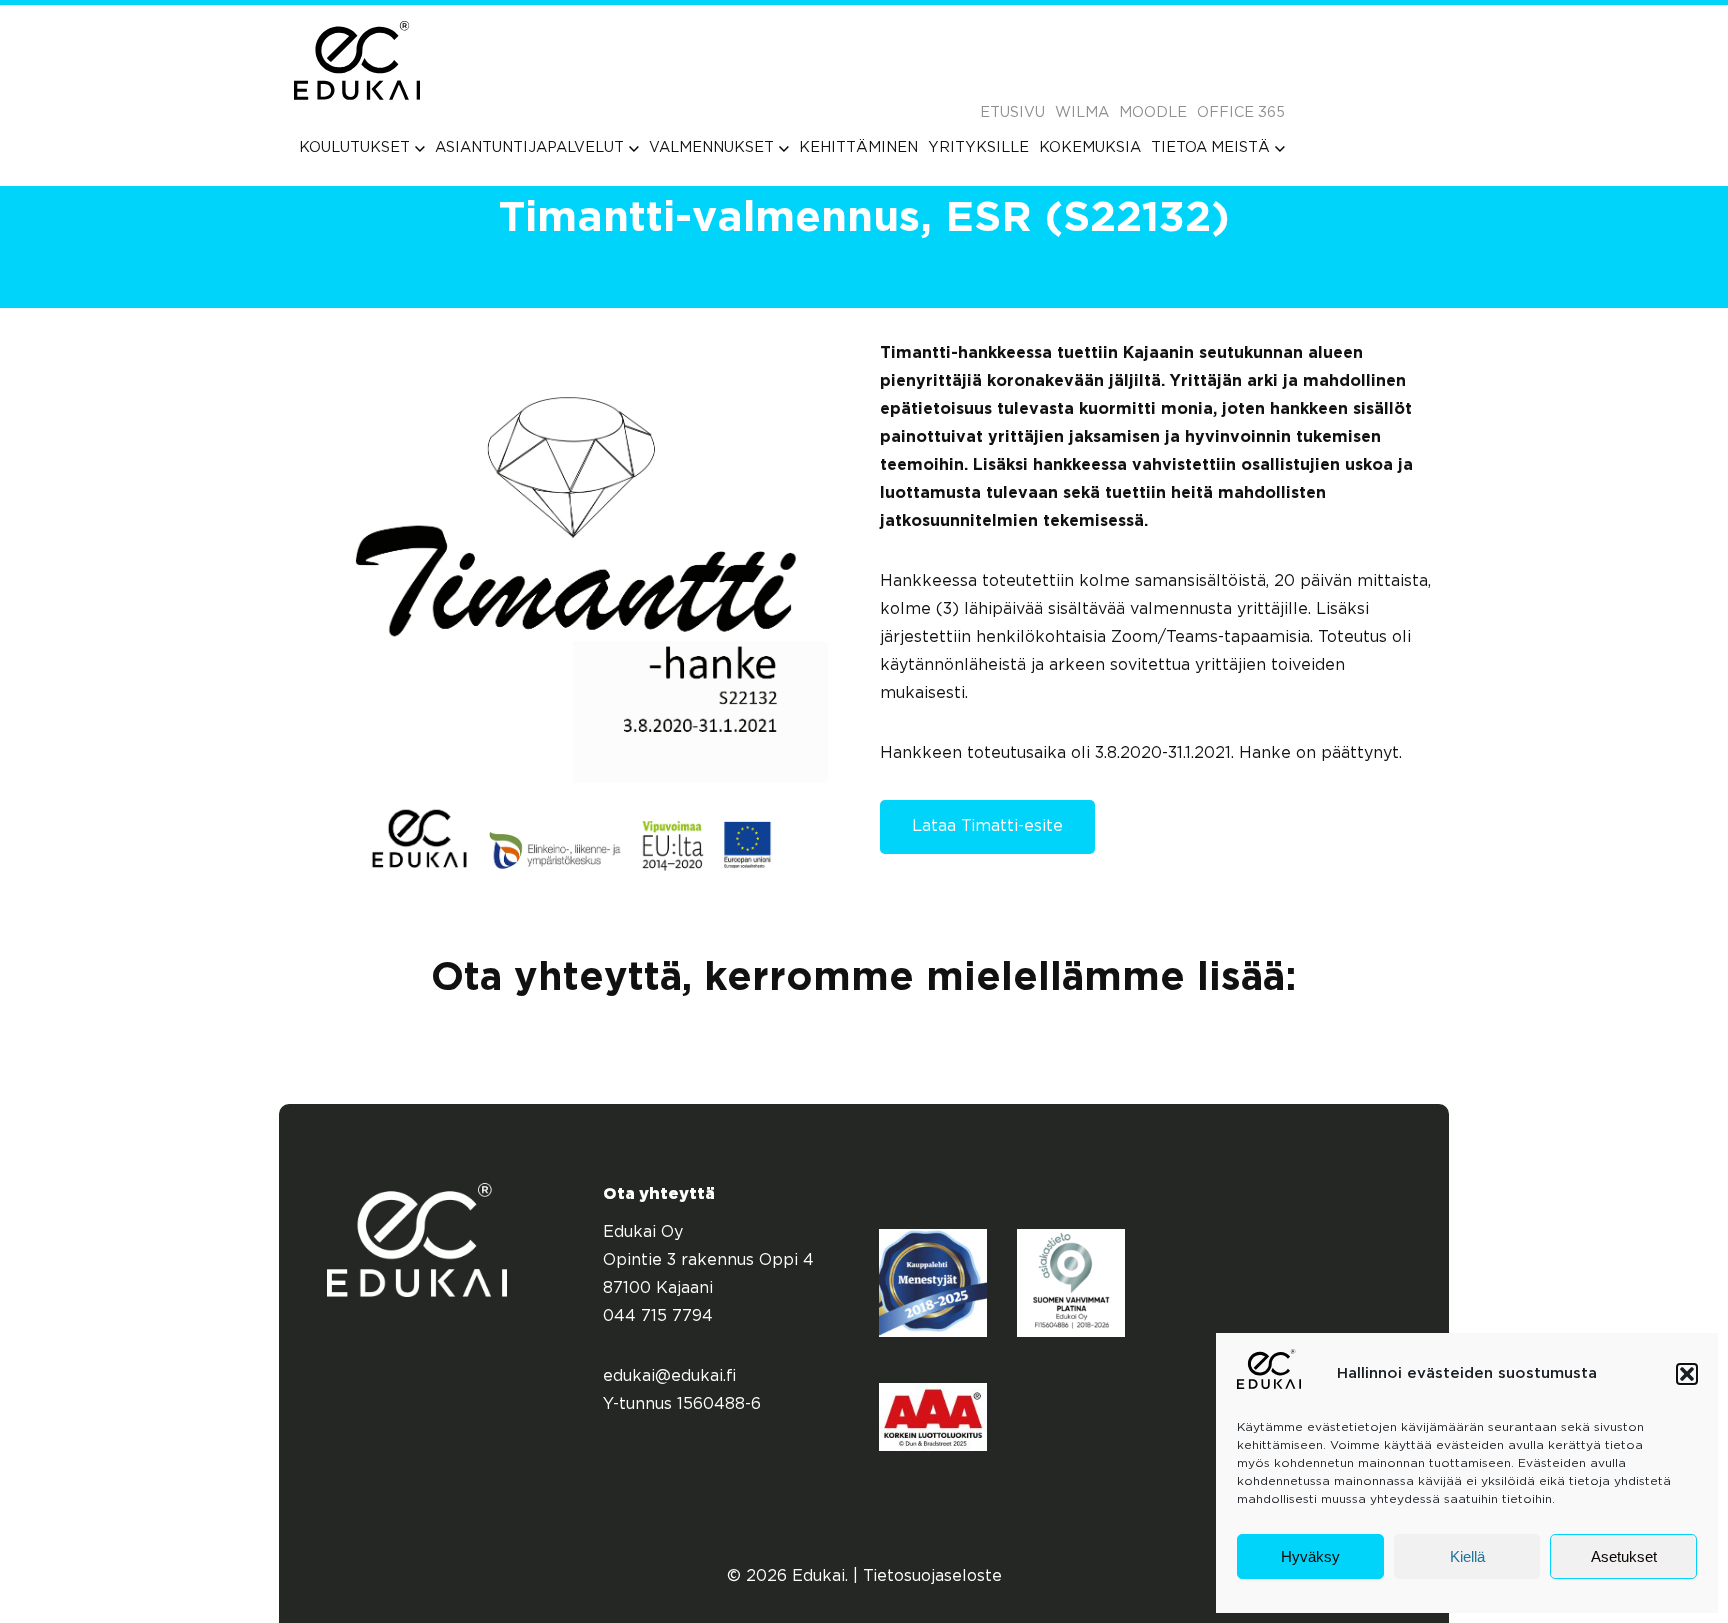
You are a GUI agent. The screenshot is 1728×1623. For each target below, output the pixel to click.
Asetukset (1624, 1556)
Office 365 (1241, 112)
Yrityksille (978, 147)
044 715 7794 (658, 1316)
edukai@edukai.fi (670, 1376)
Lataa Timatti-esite (987, 826)
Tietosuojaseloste (932, 1576)
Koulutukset (354, 147)
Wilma (1082, 112)
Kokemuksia (1090, 147)
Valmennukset (711, 147)
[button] (1687, 1374)
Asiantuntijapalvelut (529, 147)
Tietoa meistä (1210, 147)
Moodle (1153, 112)
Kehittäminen (858, 147)
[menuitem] (362, 147)
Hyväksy (1310, 1556)
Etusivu (1012, 112)
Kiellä (1467, 1556)
